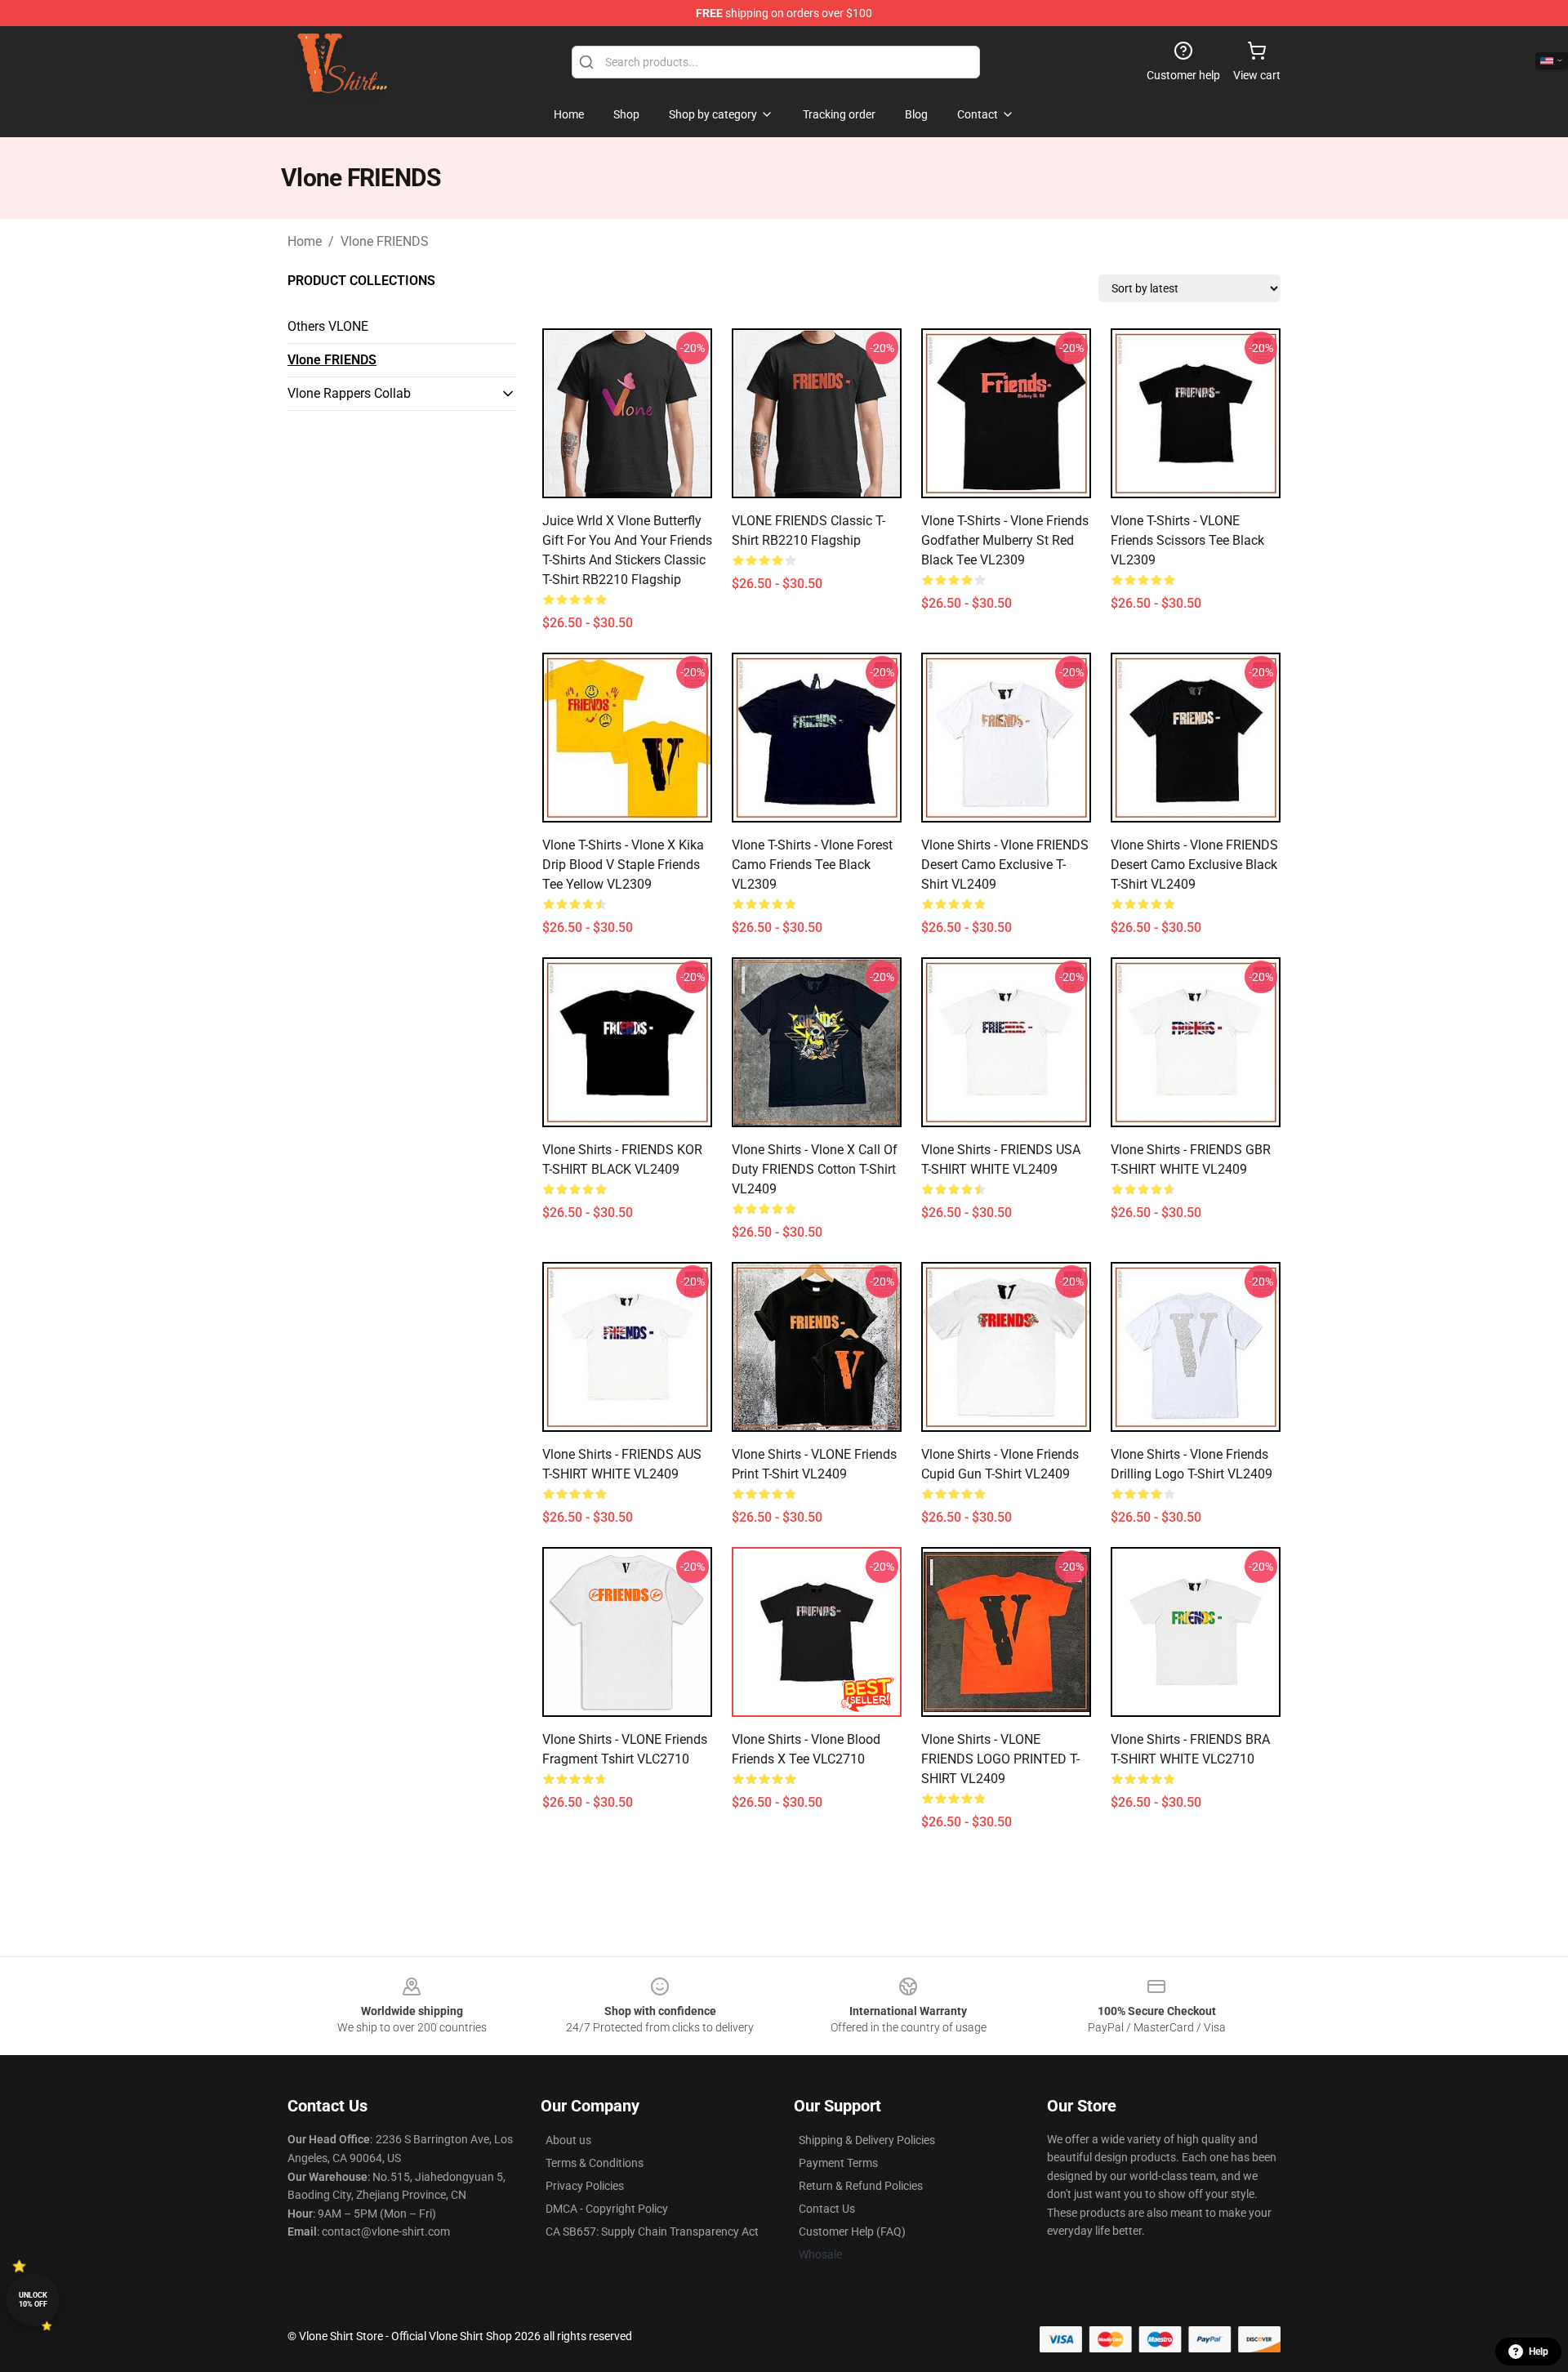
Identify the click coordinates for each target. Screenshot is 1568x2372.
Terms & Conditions (595, 2163)
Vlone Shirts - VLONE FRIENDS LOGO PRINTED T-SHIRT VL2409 (1000, 1759)
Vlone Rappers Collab (349, 393)
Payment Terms (838, 2163)
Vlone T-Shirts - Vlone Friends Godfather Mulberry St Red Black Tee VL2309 (1005, 540)
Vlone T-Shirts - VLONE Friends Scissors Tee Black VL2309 (1187, 540)
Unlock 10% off (33, 2300)
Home (305, 241)
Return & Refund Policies (861, 2186)
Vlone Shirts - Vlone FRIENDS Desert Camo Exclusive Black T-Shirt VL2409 (1194, 865)
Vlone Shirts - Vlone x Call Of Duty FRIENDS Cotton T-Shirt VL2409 (815, 1169)
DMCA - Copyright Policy (607, 2209)
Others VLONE (328, 326)
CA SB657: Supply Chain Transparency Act (652, 2232)
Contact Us (827, 2209)
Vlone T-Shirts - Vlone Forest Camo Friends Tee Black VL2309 (812, 865)
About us (568, 2140)
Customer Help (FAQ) (852, 2232)
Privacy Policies (585, 2186)
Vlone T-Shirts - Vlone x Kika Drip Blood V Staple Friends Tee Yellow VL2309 (623, 865)
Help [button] (1539, 2352)
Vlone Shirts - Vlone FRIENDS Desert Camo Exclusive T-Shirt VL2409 (1005, 865)
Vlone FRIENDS (385, 241)
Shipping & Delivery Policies (867, 2140)
